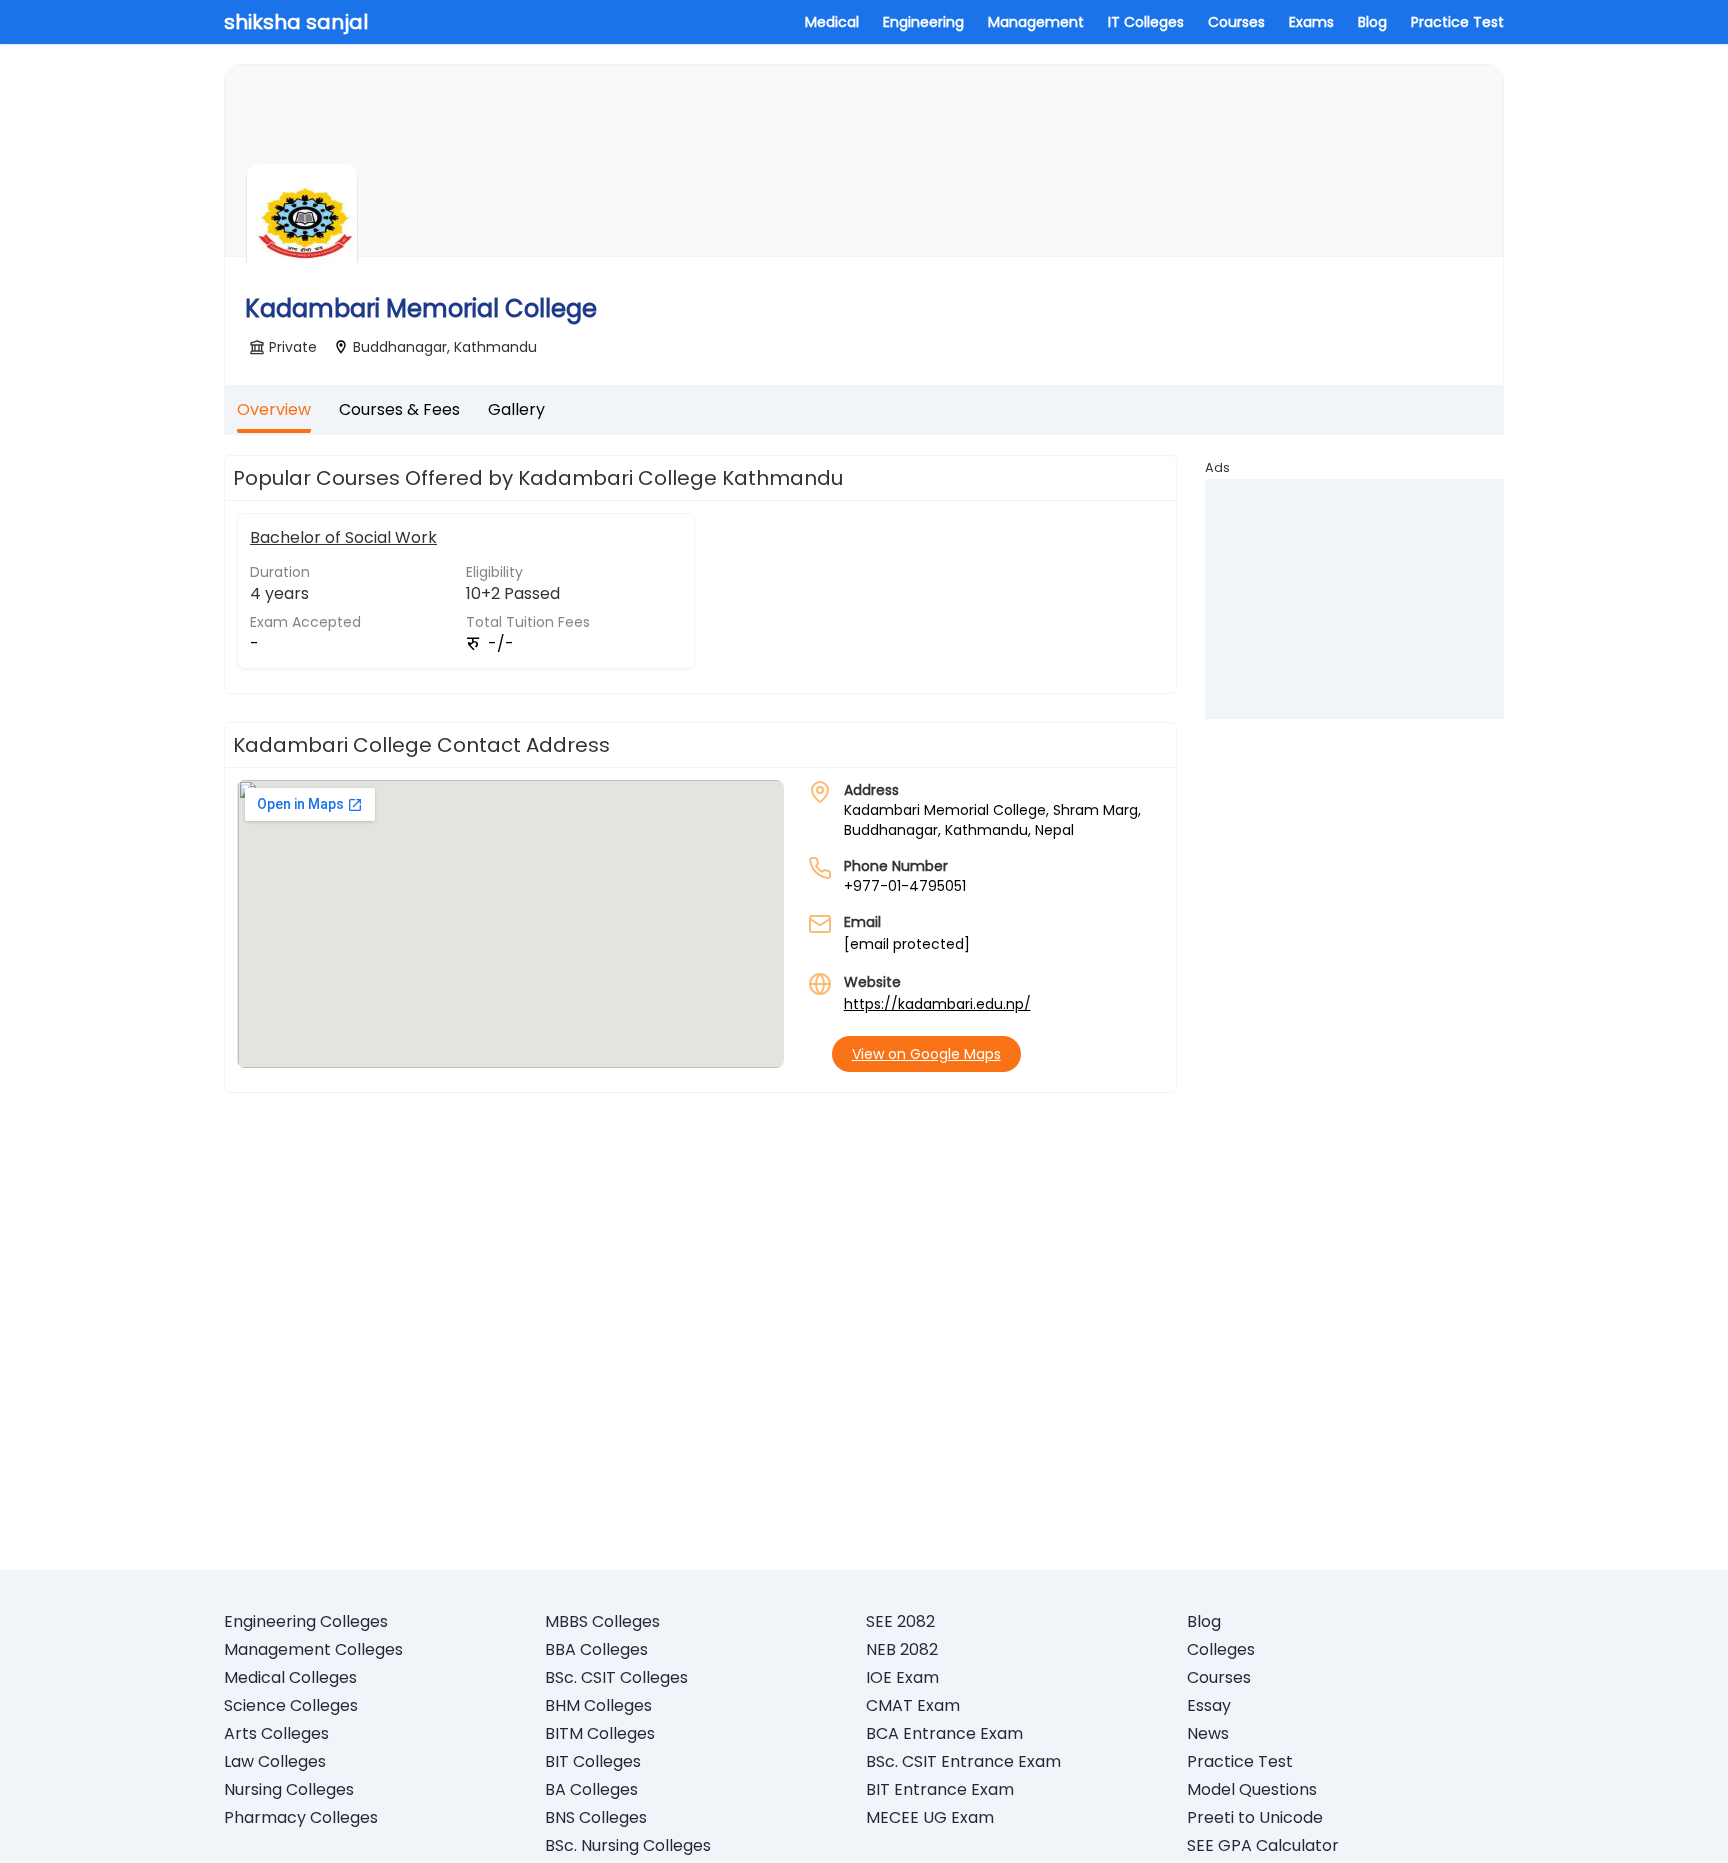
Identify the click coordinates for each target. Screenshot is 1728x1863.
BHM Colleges (598, 1705)
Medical (832, 22)
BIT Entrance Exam (940, 1789)
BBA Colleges (596, 1649)
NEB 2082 (902, 1649)
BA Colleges (591, 1789)
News (1208, 1733)
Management (1036, 22)
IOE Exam (902, 1677)
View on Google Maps (926, 1054)
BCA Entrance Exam (944, 1733)
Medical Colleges (290, 1677)
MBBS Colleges (602, 1621)
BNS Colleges (596, 1817)
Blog (1372, 22)
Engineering (923, 22)
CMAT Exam (913, 1705)
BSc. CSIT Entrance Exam (963, 1761)
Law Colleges (275, 1761)
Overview (274, 409)
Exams (1311, 22)
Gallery (516, 409)
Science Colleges (291, 1705)
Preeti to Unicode (1255, 1817)
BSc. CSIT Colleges (616, 1677)
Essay (1209, 1705)
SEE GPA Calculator (1263, 1845)
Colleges (1221, 1649)
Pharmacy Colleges (301, 1817)
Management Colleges (313, 1649)
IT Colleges (1146, 22)
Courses (1236, 22)
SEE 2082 (900, 1621)
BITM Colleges (600, 1733)
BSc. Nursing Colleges (628, 1845)
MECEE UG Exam (930, 1817)
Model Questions (1252, 1789)
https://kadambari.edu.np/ (937, 1004)
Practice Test (1457, 22)
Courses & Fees (399, 409)
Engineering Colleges (306, 1621)
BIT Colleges (593, 1761)
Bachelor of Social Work (343, 537)
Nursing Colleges (289, 1789)
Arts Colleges (276, 1733)
